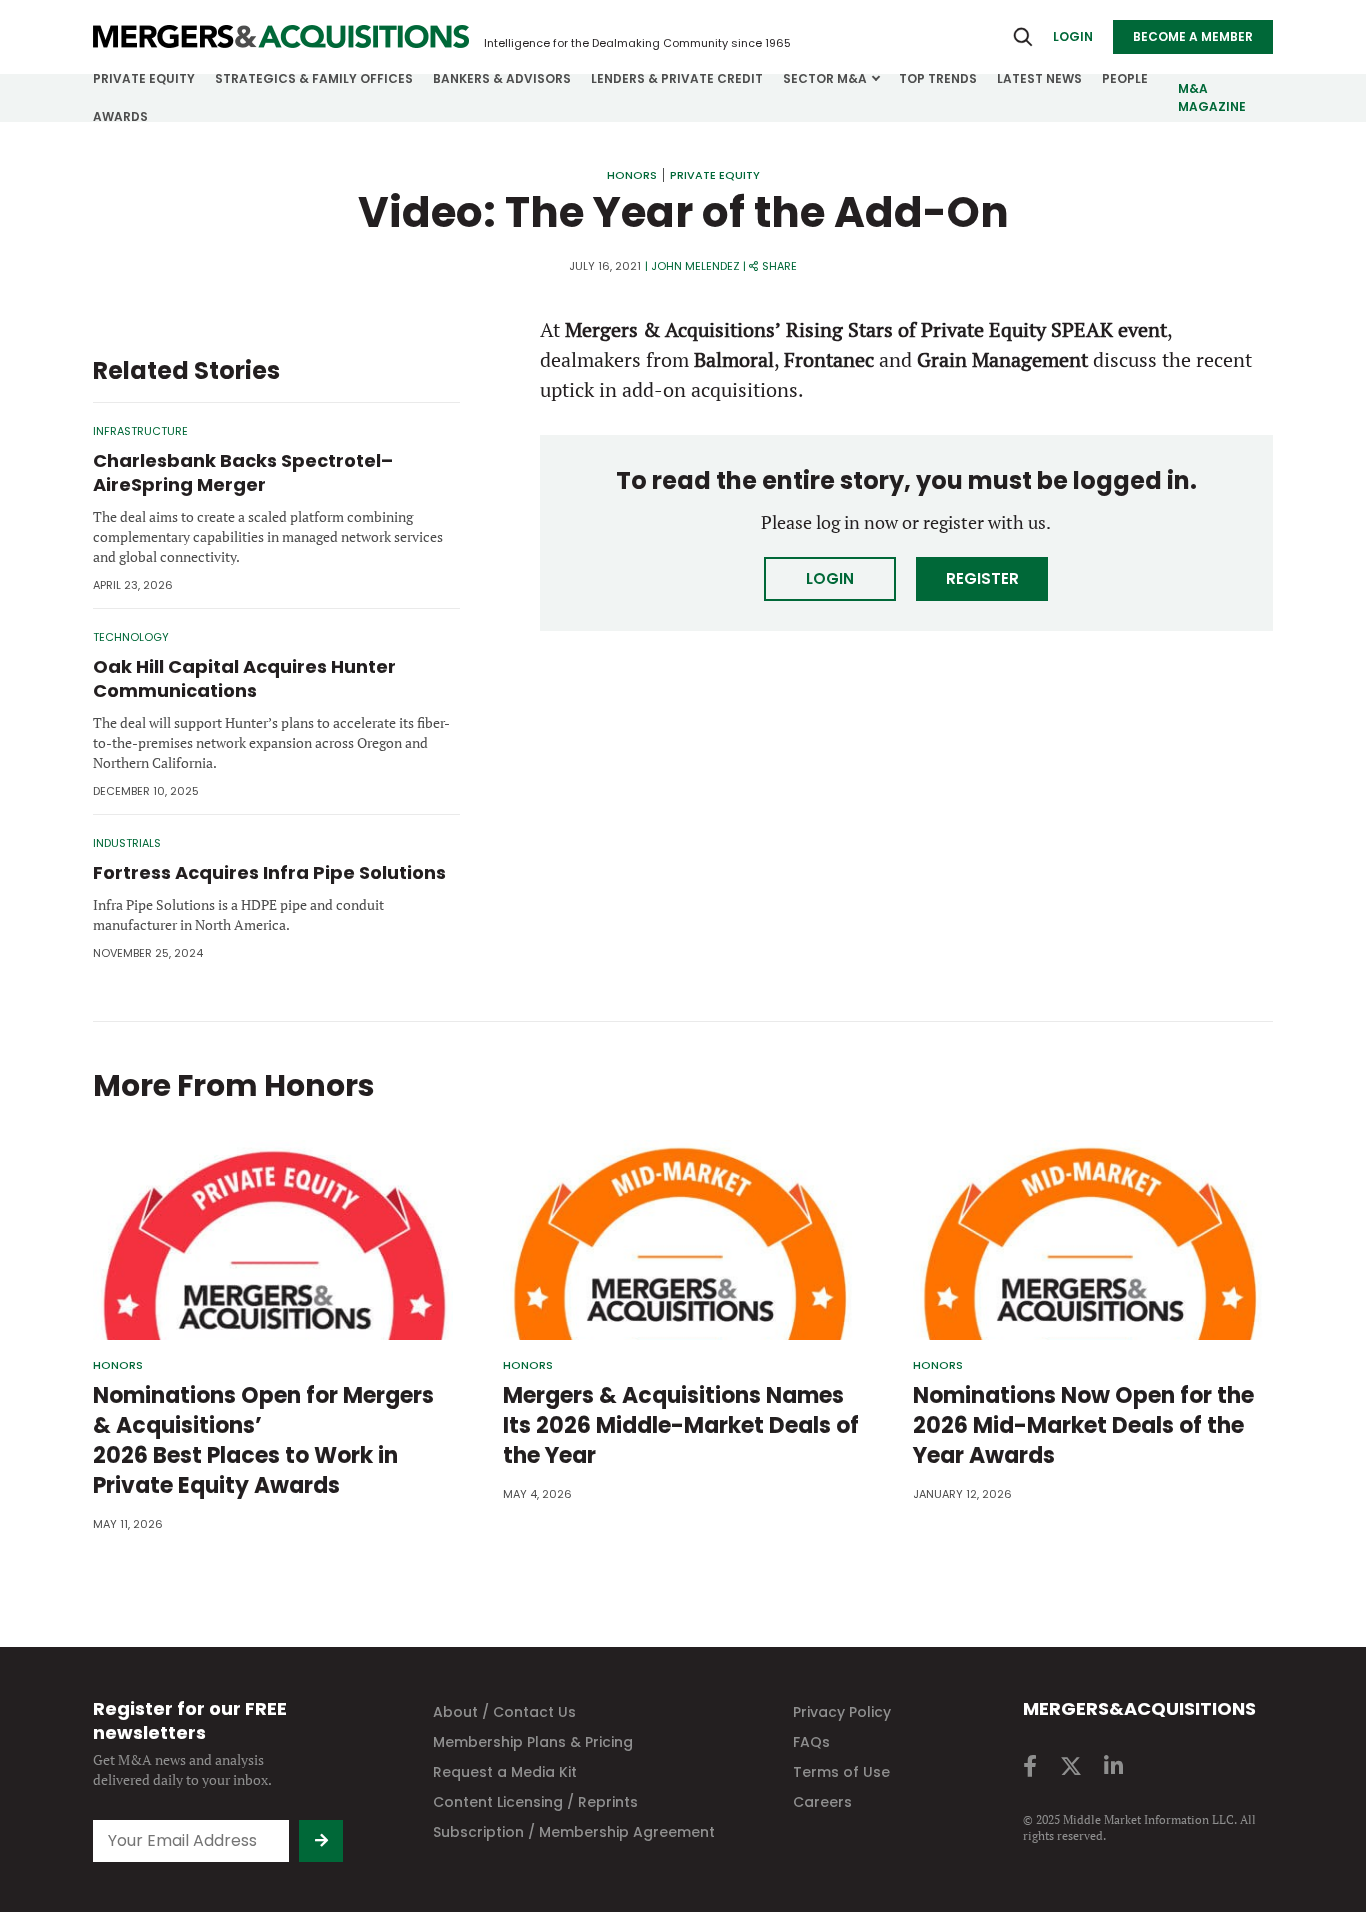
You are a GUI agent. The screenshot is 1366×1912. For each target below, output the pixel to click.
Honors (632, 175)
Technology (131, 637)
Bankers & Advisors (502, 78)
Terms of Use (841, 1772)
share (779, 266)
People (1125, 78)
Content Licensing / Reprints (535, 1802)
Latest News (1039, 78)
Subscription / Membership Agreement (574, 1832)
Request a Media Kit (505, 1772)
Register (982, 578)
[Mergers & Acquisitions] (281, 37)
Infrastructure (140, 431)
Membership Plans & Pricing (533, 1742)
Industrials (127, 843)
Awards (120, 116)
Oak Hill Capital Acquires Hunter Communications (244, 678)
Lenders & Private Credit (677, 78)
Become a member (1193, 36)
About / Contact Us (504, 1712)
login (1073, 36)
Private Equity (144, 78)
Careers (822, 1802)
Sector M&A (825, 78)
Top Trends (938, 78)
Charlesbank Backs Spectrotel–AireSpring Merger (243, 472)
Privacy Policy (842, 1712)
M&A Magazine (1212, 97)
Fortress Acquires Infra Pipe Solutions (269, 872)
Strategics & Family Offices (314, 78)
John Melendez (695, 266)
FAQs (811, 1742)
